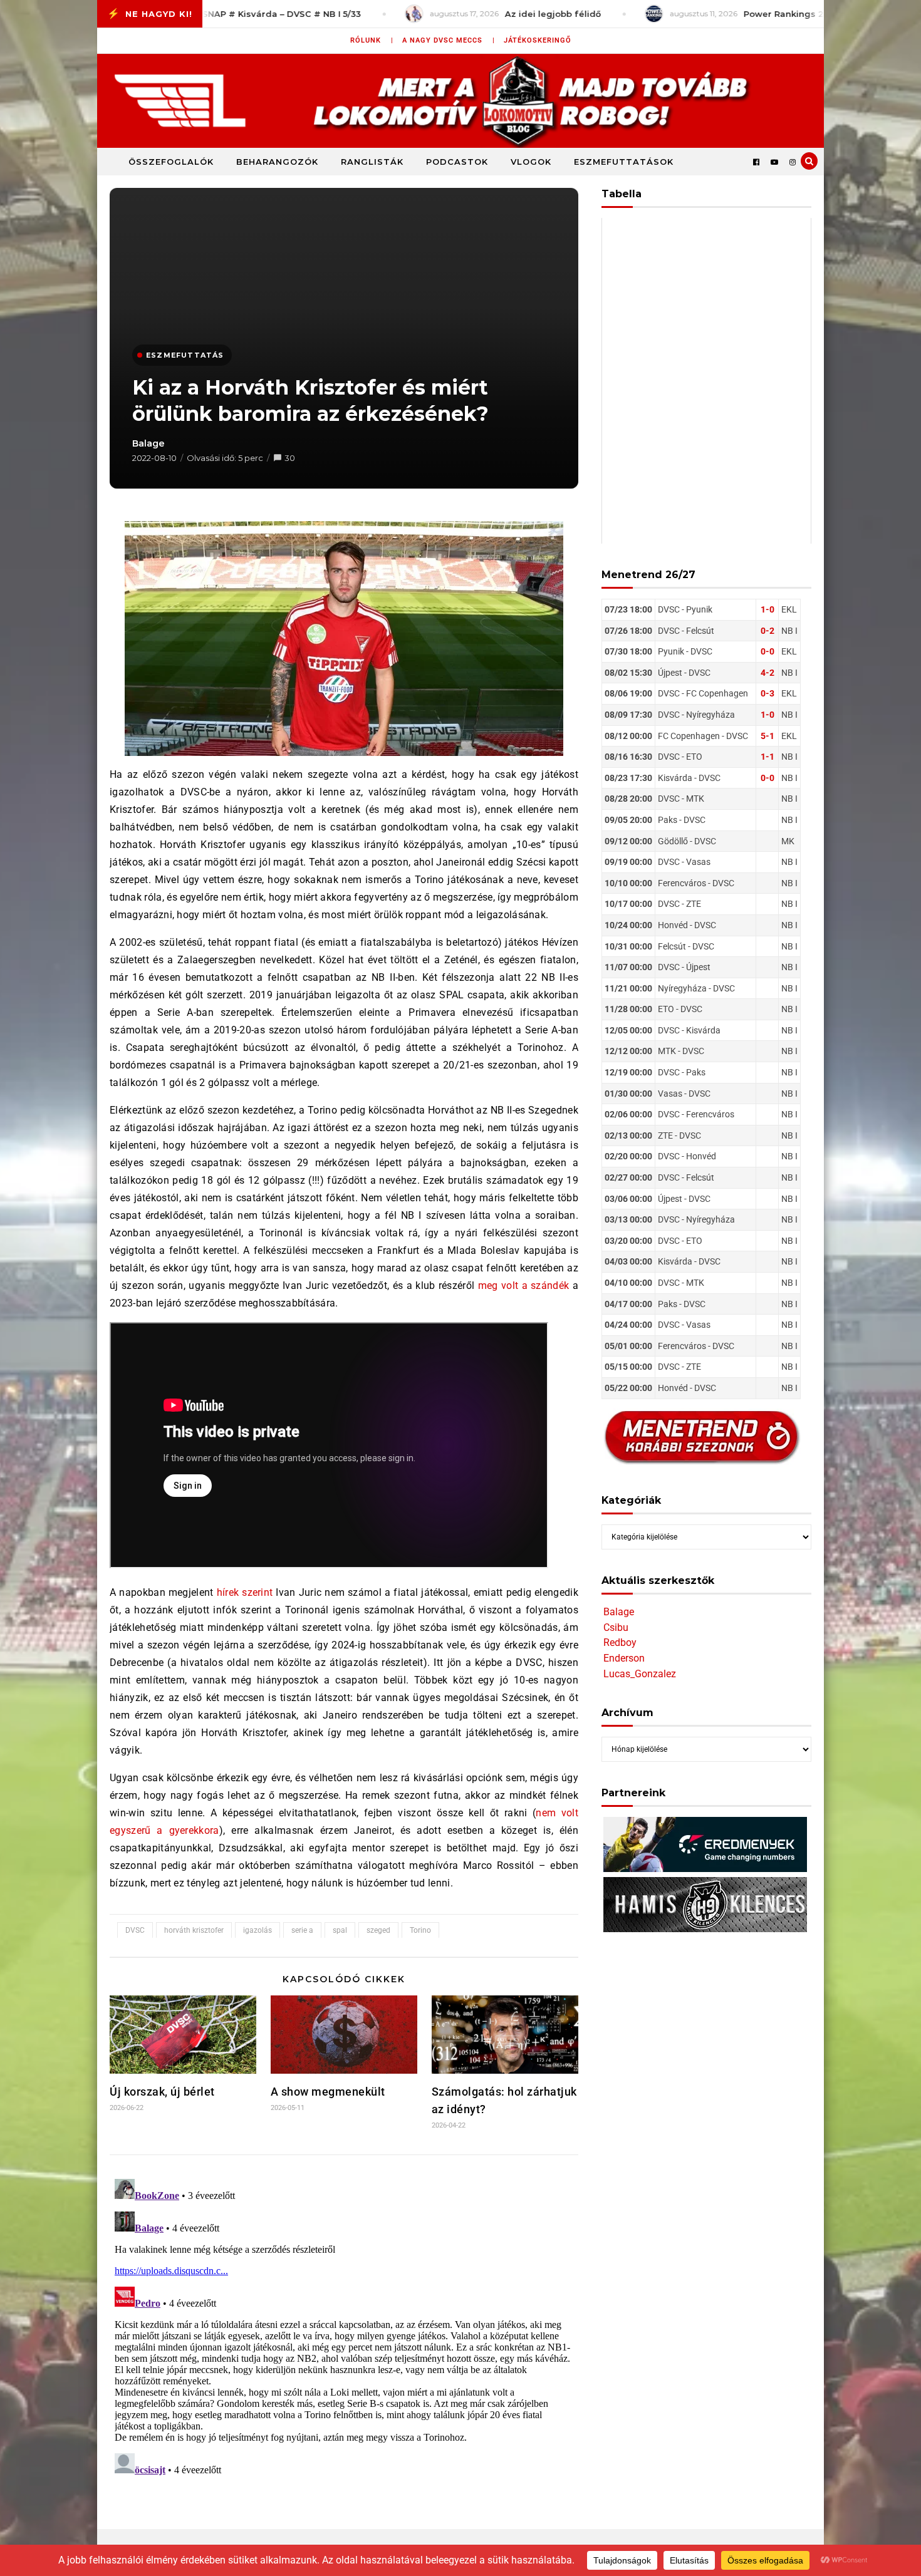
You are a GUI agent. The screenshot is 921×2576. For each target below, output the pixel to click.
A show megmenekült (328, 2092)
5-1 (767, 736)
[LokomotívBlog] (460, 101)
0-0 (767, 651)
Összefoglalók (171, 162)
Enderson (624, 1658)
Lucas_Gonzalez (640, 1674)
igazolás (258, 1930)
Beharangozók (277, 162)
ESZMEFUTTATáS (185, 355)
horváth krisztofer (194, 1930)
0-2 (767, 631)
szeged (378, 1930)
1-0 (767, 609)
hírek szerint (245, 1592)
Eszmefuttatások (624, 162)
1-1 (767, 757)
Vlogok (531, 162)
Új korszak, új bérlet (162, 2092)
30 (290, 458)
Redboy (620, 1642)
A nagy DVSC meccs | (449, 40)
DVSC (135, 1930)
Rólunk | (372, 40)
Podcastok (457, 162)
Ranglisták (372, 162)
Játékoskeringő (538, 40)
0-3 (767, 693)
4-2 (767, 673)
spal (340, 1930)
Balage (148, 443)
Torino (420, 1930)
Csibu (616, 1627)
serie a (302, 1930)
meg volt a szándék (524, 1285)
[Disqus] (344, 2330)
